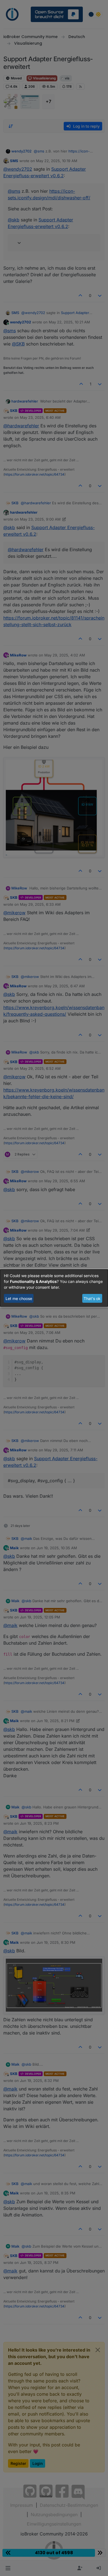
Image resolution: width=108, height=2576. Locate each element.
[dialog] (54, 1288)
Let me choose (19, 1298)
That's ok (92, 1298)
